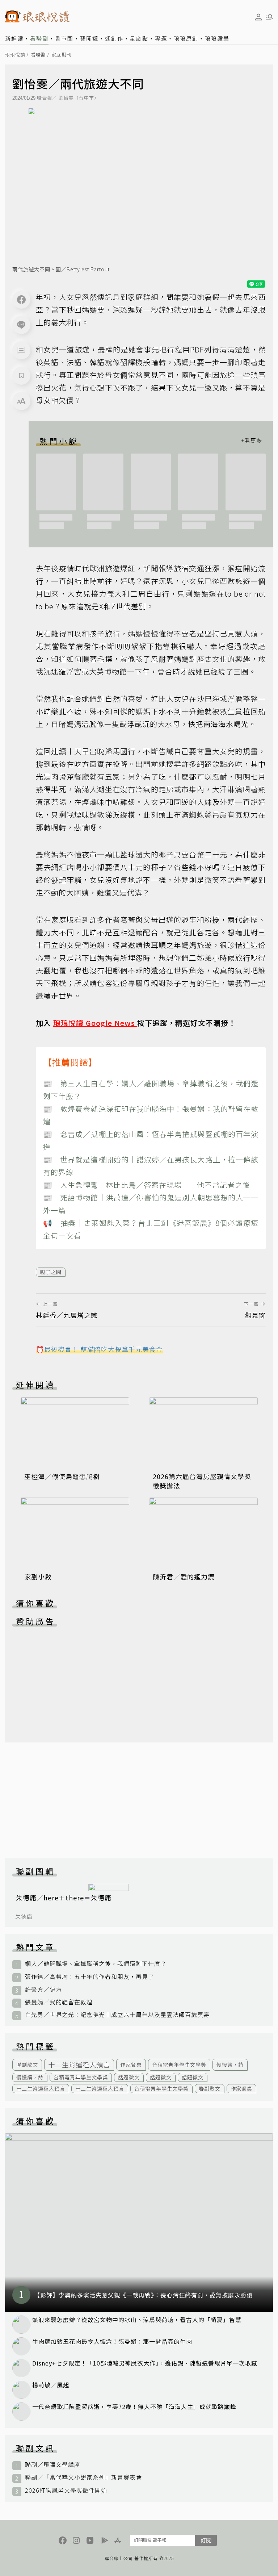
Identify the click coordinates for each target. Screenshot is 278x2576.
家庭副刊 (62, 55)
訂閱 (206, 2540)
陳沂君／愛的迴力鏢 (184, 1577)
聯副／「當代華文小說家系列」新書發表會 (83, 2477)
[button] (21, 350)
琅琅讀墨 (217, 38)
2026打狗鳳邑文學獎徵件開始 (66, 2490)
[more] (252, 441)
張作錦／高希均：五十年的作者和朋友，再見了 (90, 1977)
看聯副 (39, 38)
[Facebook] (21, 300)
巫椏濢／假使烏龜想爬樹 (62, 1476)
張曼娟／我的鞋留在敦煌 (59, 2002)
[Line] (21, 325)
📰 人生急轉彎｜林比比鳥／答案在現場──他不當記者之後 (147, 1185)
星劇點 (139, 38)
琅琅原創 (186, 38)
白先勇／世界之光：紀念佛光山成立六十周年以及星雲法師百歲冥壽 (117, 2015)
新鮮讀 (14, 38)
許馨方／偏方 (43, 1989)
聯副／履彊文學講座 (53, 2465)
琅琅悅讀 (15, 55)
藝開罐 (89, 38)
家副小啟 (38, 1577)
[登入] (258, 17)
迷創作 (114, 38)
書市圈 (64, 38)
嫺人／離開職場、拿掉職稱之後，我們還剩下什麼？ (96, 1964)
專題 (161, 38)
